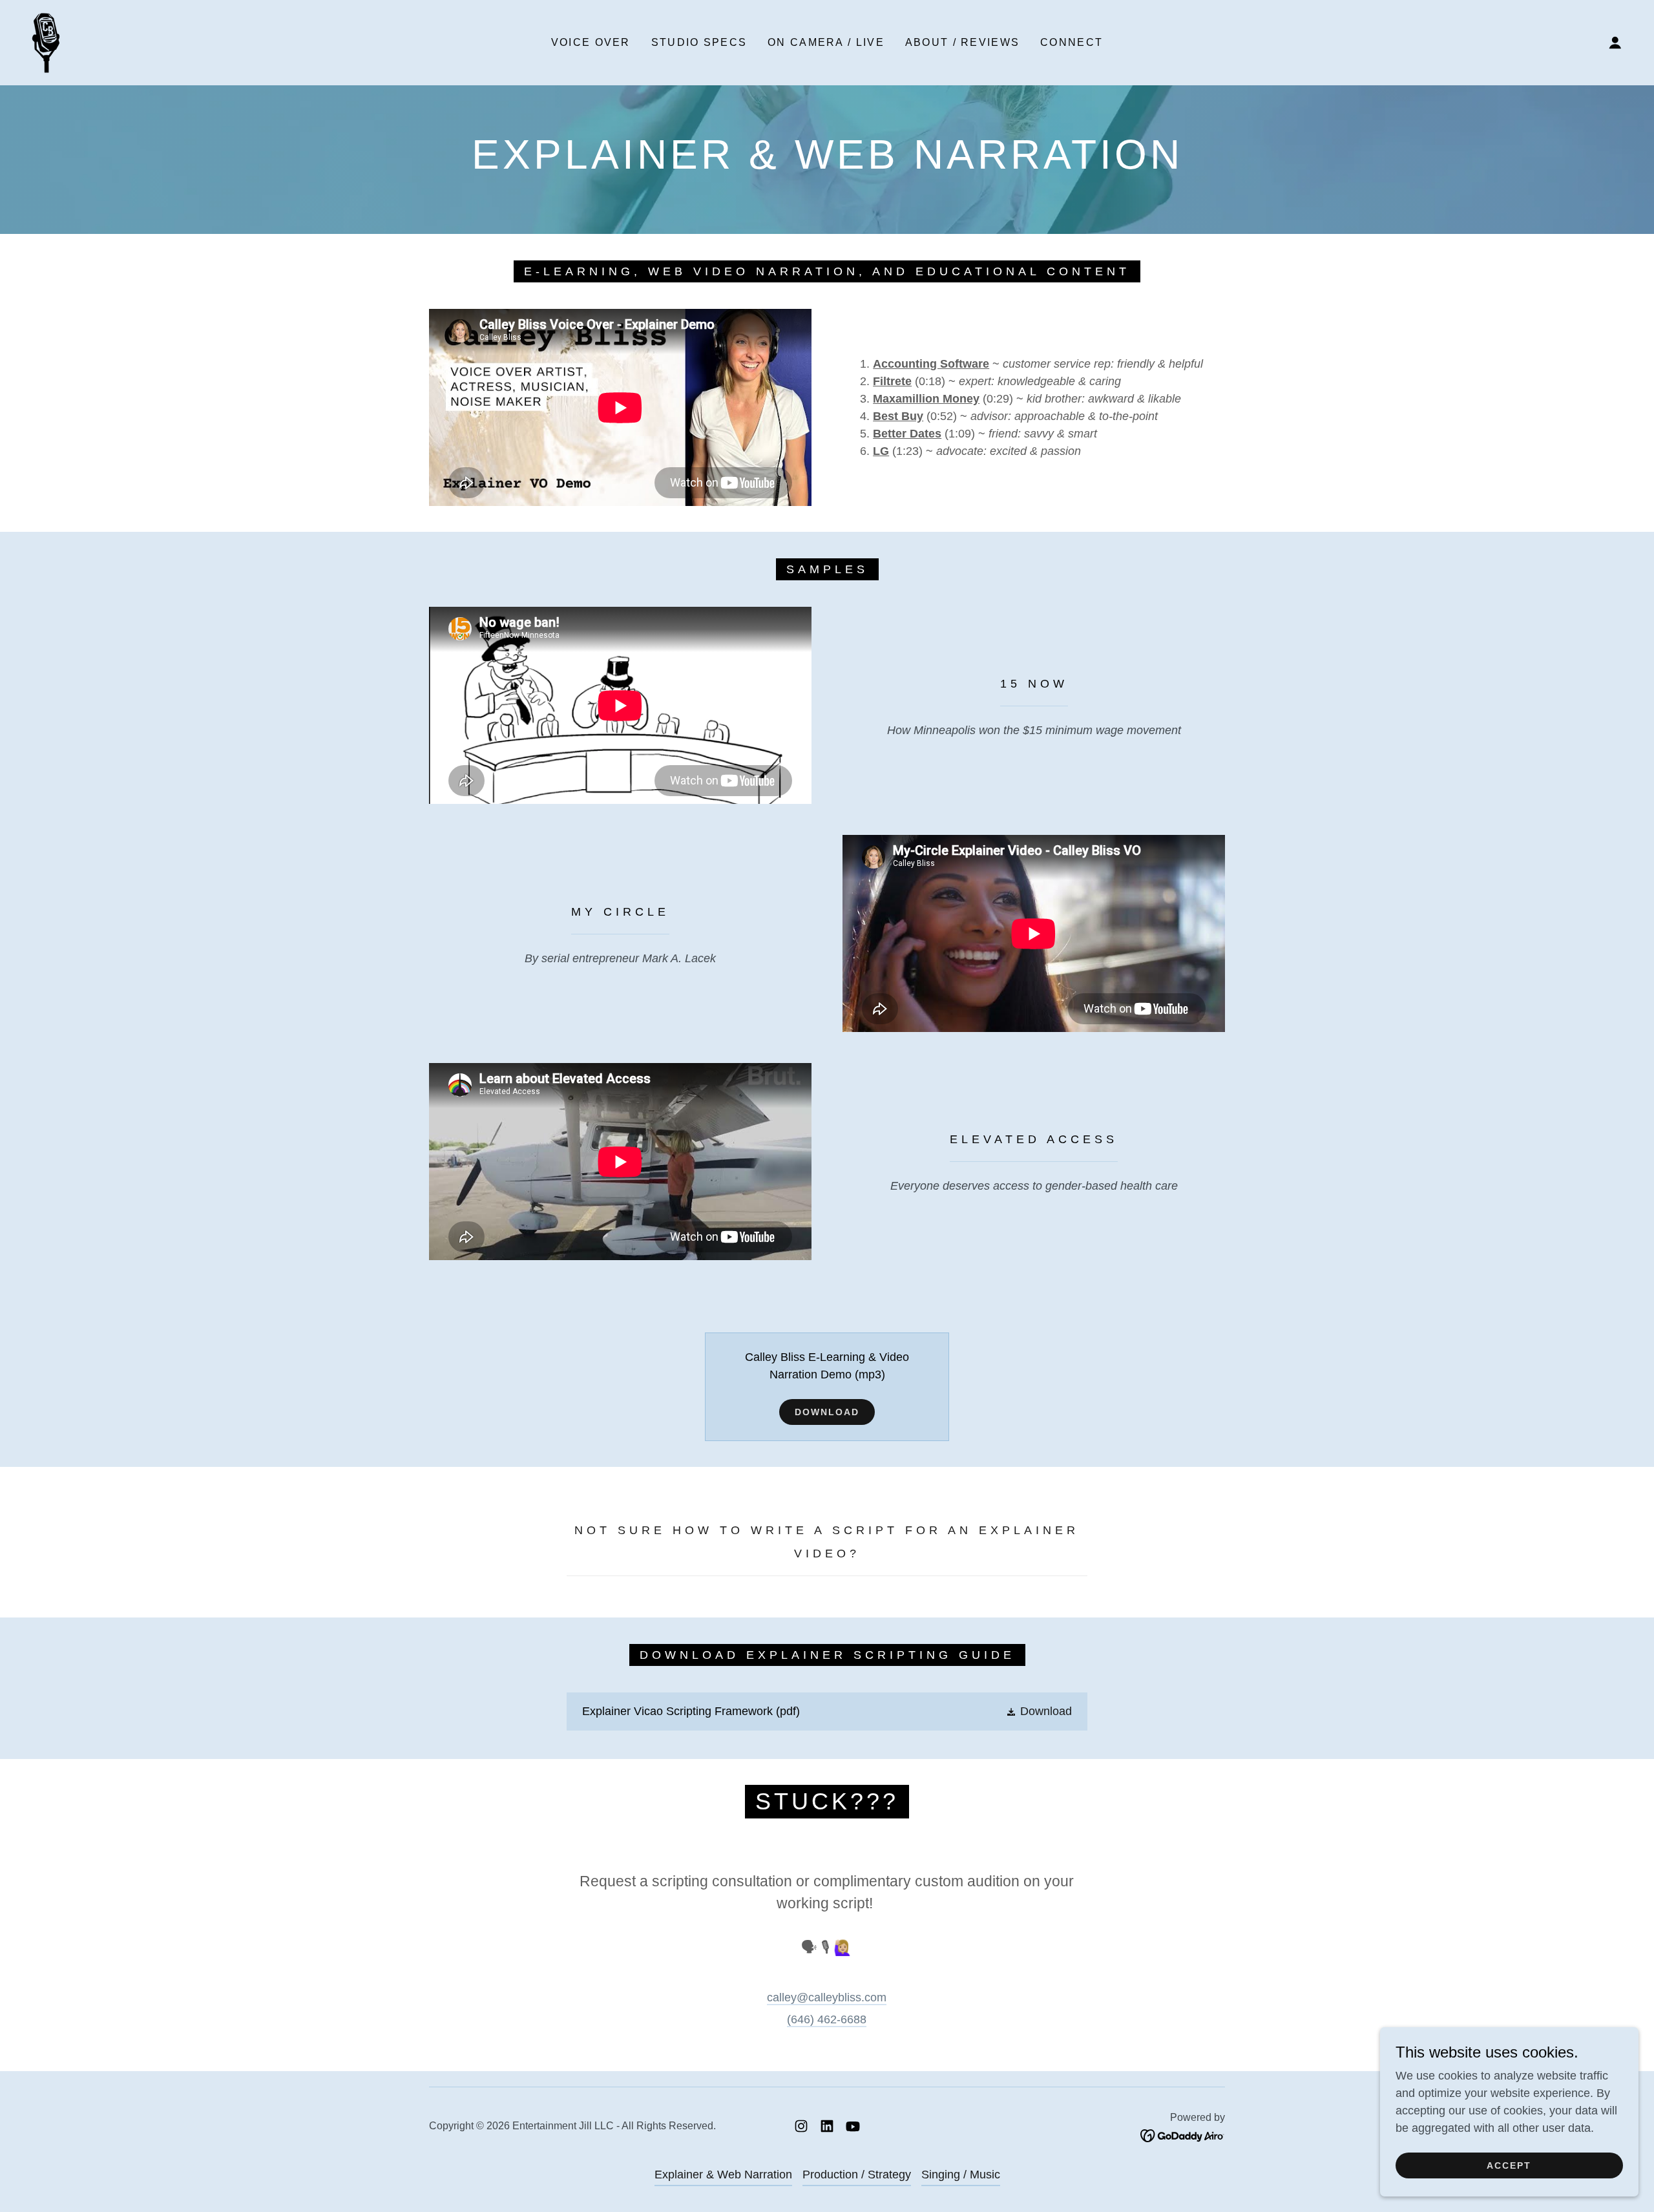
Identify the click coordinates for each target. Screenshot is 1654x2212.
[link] (46, 42)
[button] (1615, 43)
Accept (1509, 2165)
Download (827, 1412)
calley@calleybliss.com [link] (827, 1997)
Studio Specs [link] (699, 42)
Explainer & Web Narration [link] (723, 2175)
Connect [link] (1072, 42)
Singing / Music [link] (961, 2175)
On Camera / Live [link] (826, 42)
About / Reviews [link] (962, 42)
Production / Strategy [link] (857, 2175)
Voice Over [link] (591, 42)
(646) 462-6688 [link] (827, 2019)
